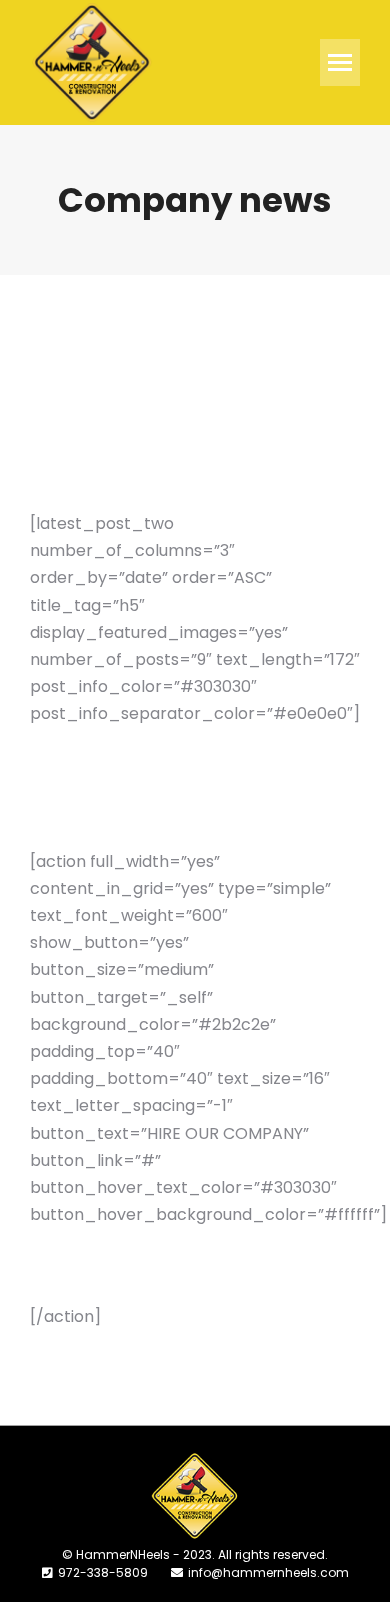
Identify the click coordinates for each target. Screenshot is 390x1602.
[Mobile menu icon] (340, 62)
